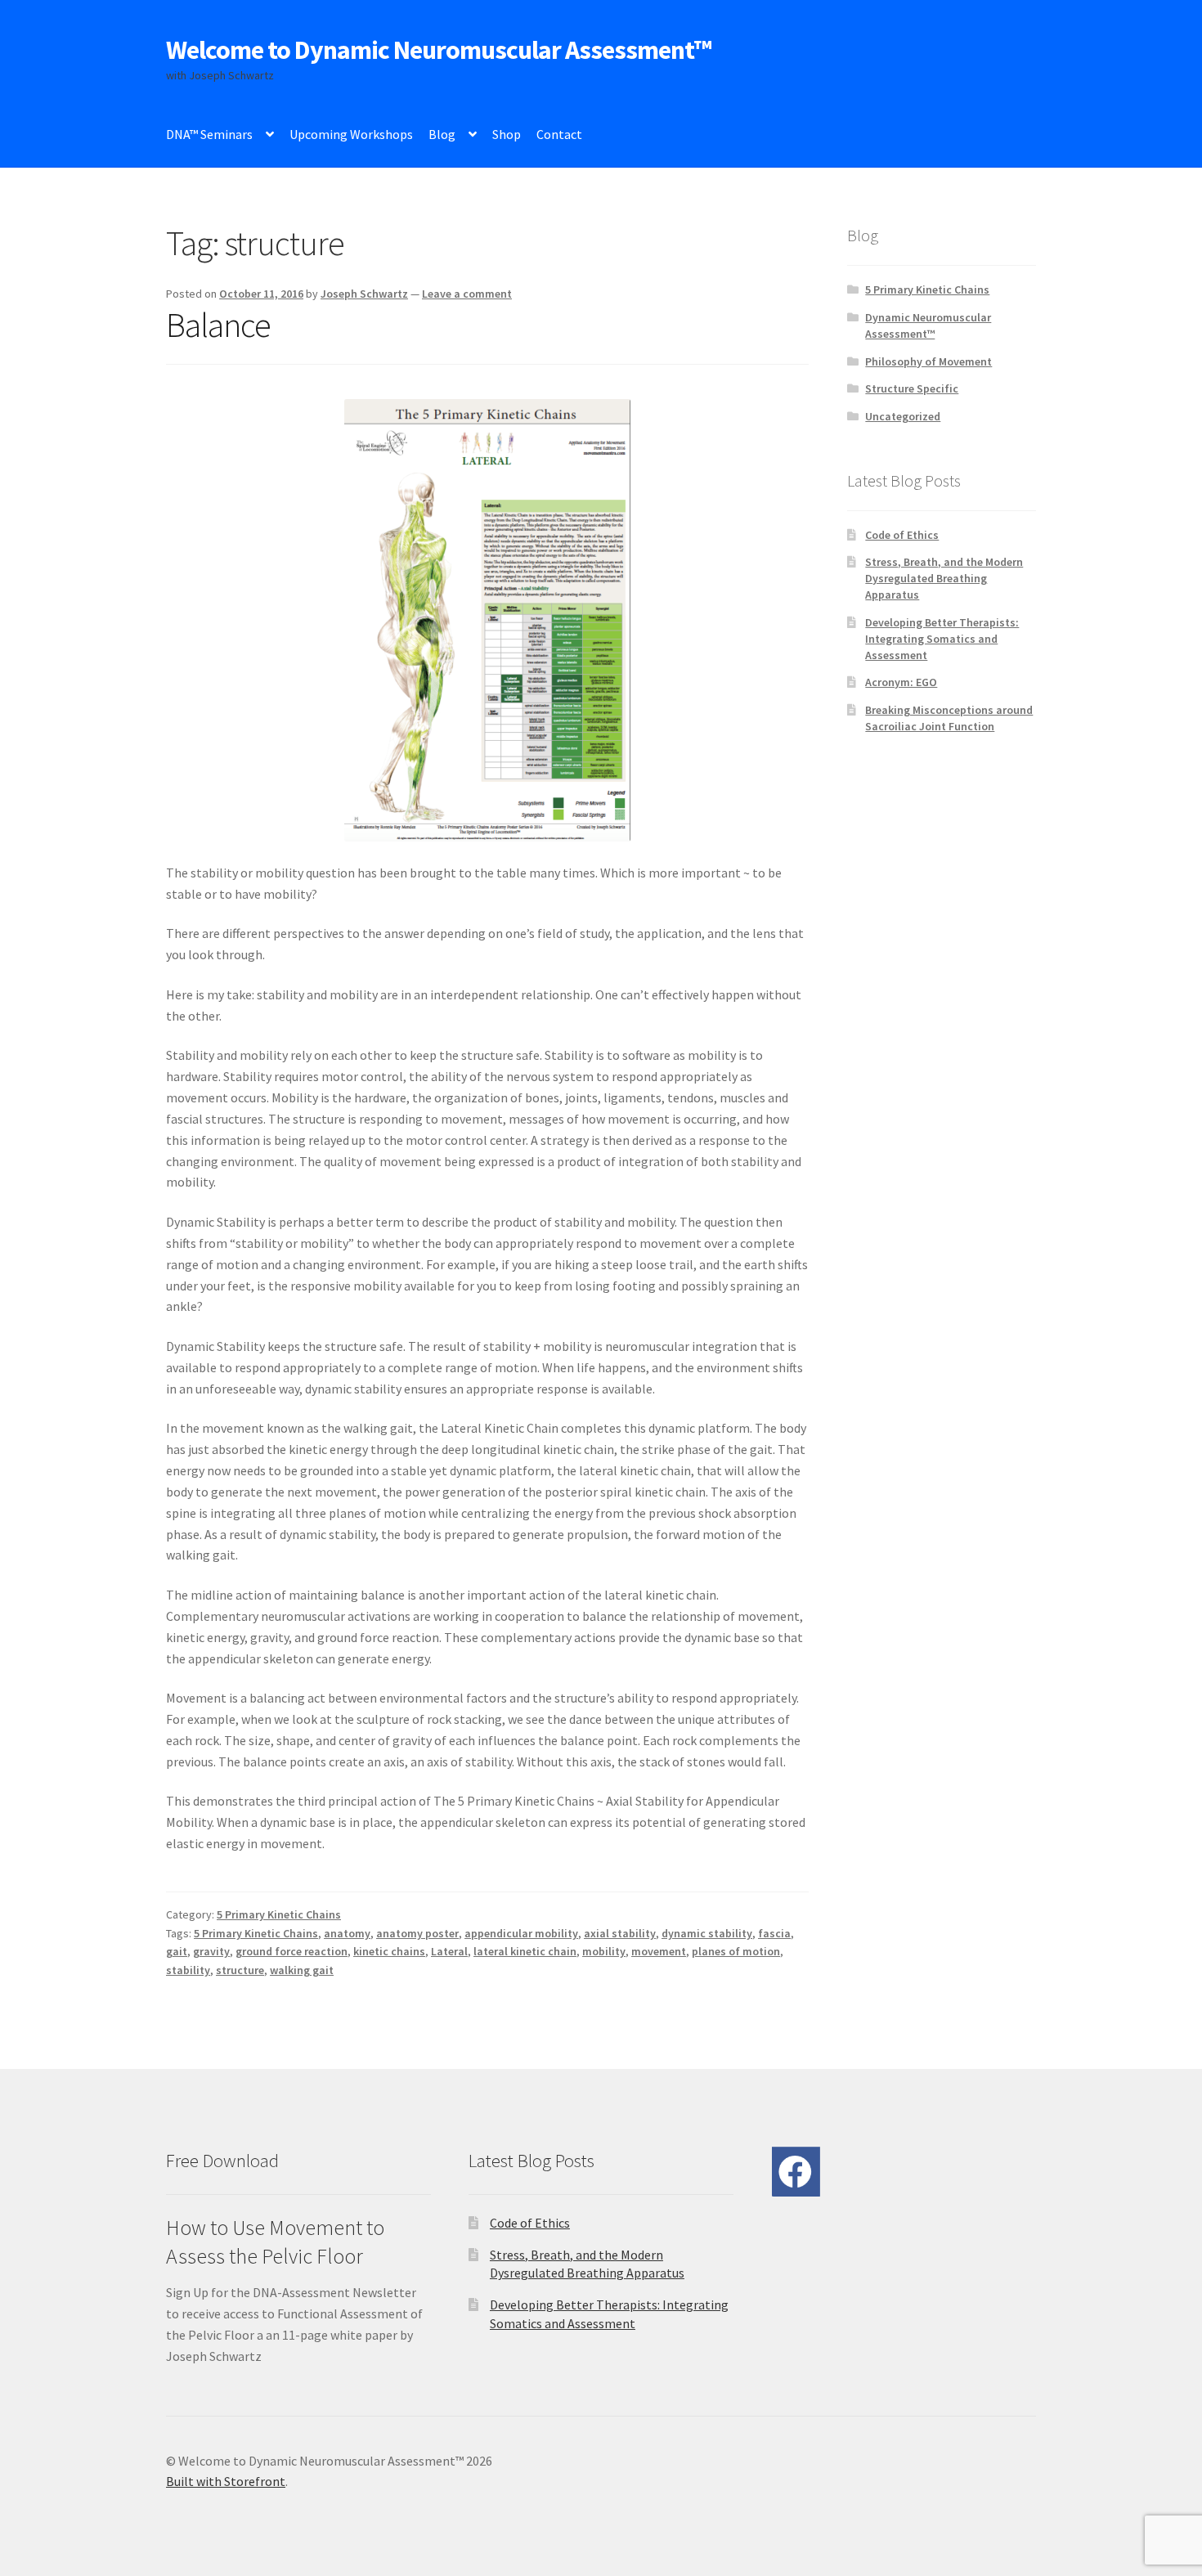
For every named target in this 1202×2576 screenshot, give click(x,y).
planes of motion (736, 1951)
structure (240, 1970)
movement (659, 1951)
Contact (559, 134)
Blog (442, 134)
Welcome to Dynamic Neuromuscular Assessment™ (439, 50)
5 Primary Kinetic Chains (279, 1914)
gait (177, 1951)
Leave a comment (467, 294)
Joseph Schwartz (364, 294)
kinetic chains (389, 1951)
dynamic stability (707, 1933)
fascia (774, 1933)
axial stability (620, 1933)
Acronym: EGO (901, 682)
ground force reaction (292, 1951)
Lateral (449, 1951)
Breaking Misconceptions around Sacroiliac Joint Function (949, 718)
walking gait (302, 1970)
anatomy (347, 1933)
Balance (218, 325)
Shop (507, 134)
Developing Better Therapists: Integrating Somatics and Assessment (942, 639)
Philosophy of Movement (928, 361)
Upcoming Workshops (351, 134)
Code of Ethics (902, 535)
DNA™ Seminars (209, 134)
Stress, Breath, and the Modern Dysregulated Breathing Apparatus (944, 578)
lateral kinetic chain (525, 1951)
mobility (604, 1951)
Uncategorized (903, 416)
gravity (211, 1951)
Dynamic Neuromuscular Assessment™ (928, 325)
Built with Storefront (226, 2481)
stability (188, 1970)
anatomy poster (417, 1933)
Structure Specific (912, 388)
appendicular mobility (521, 1933)
